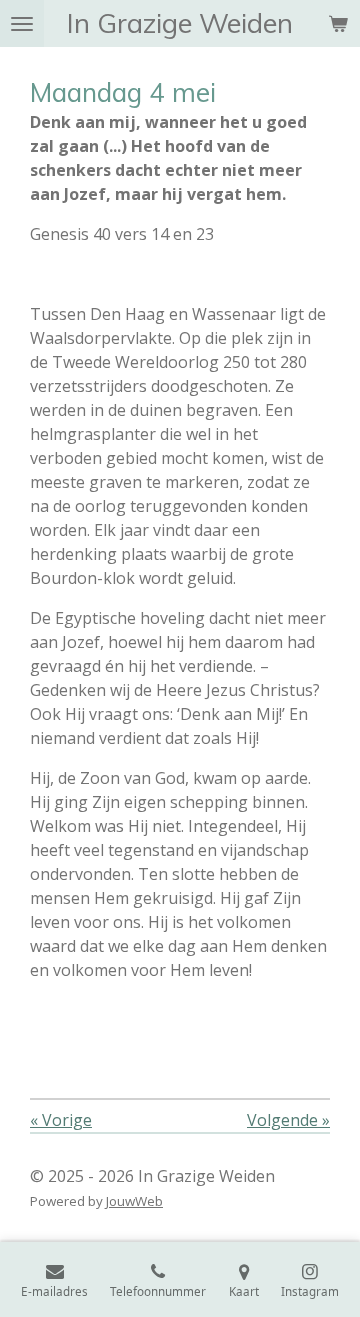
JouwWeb (134, 1201)
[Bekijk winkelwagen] (338, 23)
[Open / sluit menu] (22, 23)
